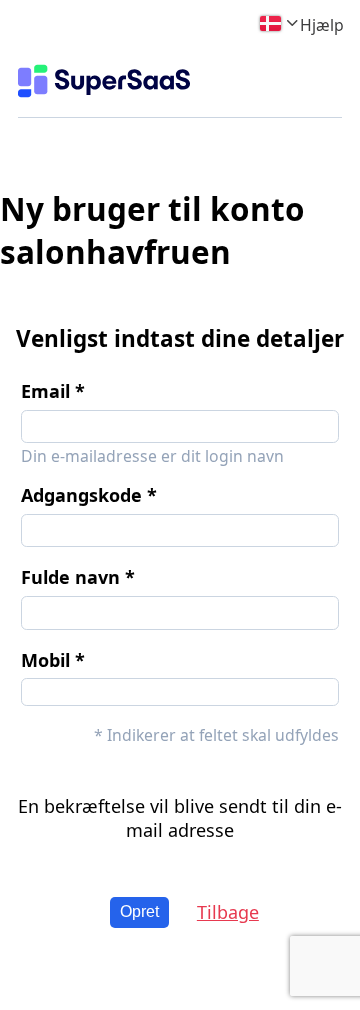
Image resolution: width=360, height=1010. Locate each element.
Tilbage (228, 912)
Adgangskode (81, 495)
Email (45, 391)
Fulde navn (70, 577)
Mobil (45, 660)
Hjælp (322, 25)
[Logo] (104, 81)
